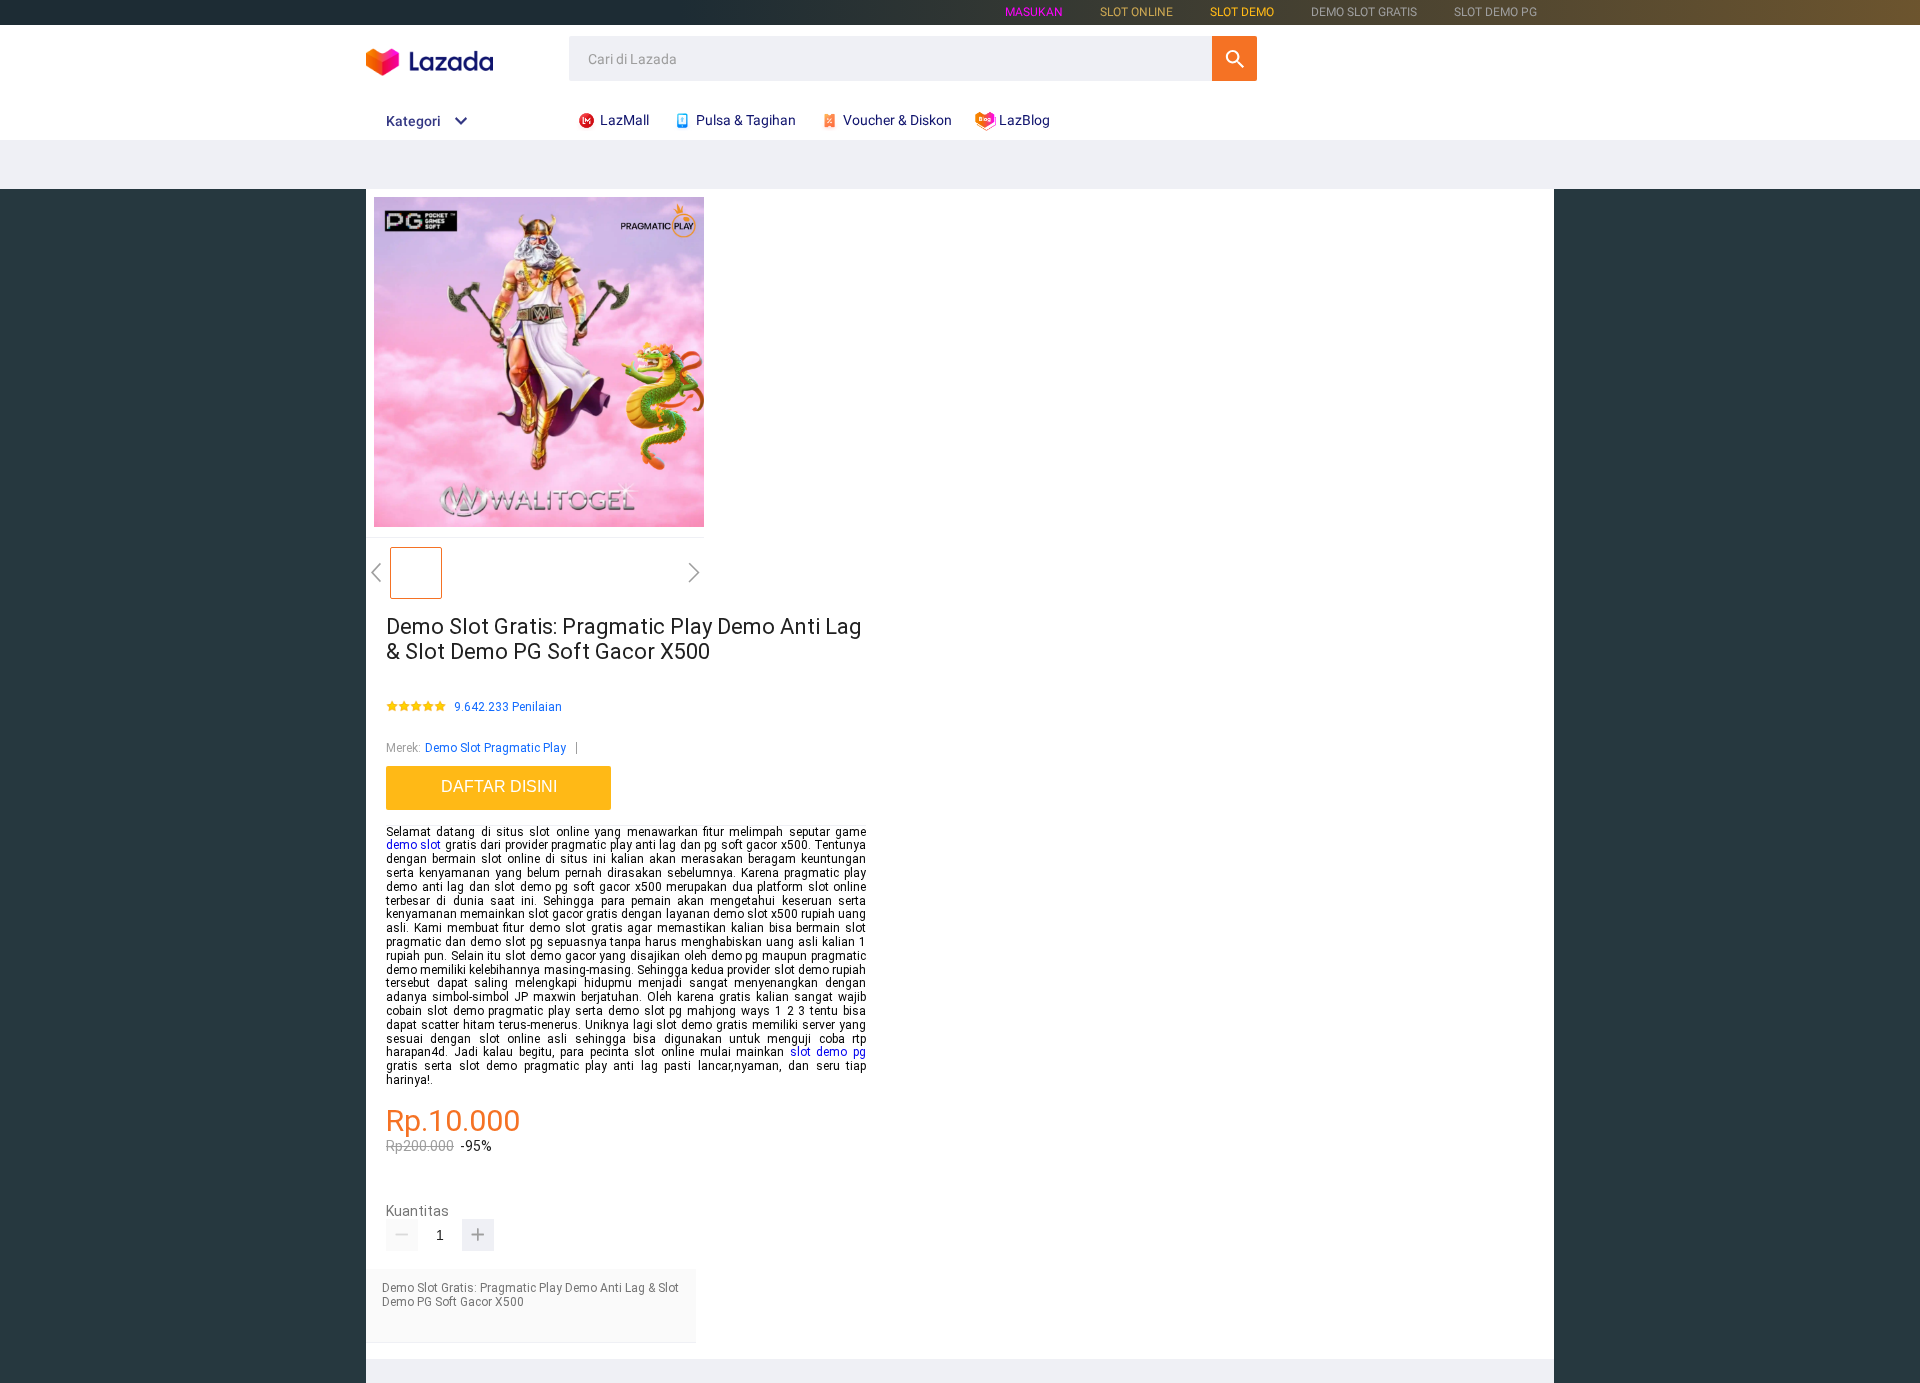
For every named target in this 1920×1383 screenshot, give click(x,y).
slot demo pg (828, 1052)
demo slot (413, 845)
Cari (1234, 58)
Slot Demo (1242, 12)
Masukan (1034, 12)
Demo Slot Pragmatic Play (495, 748)
